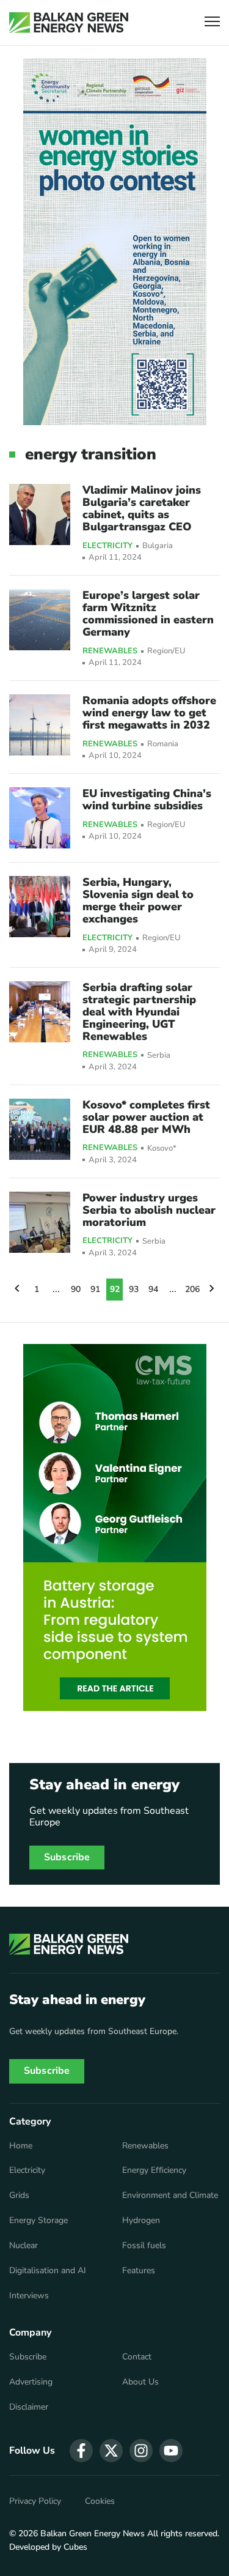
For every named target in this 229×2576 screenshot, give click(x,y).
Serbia (159, 1056)
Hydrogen (141, 2221)
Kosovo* (162, 1149)
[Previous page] (17, 1290)
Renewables (110, 651)
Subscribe (67, 1857)
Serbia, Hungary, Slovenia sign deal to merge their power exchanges (138, 900)
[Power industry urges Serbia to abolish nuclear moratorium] (40, 1222)
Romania (163, 744)
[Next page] (212, 1290)
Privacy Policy (35, 2501)
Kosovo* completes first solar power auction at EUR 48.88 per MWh (146, 1117)
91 (95, 1289)
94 (153, 1289)
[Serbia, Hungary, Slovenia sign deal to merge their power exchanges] (40, 907)
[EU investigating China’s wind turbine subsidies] (40, 818)
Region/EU (166, 651)
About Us (140, 2382)
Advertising (31, 2382)
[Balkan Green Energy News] (69, 23)
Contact (137, 2357)
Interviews (29, 2296)
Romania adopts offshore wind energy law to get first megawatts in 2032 (149, 713)
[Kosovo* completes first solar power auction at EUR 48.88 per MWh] (40, 1129)
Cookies (100, 2501)
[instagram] (141, 2451)
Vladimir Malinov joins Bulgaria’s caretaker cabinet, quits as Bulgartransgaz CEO (142, 508)
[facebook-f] (81, 2451)
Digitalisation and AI (48, 2271)
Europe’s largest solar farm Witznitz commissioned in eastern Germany (148, 614)
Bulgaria (158, 546)
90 (76, 1289)
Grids (19, 2196)
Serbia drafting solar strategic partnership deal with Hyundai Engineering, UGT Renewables (139, 1012)
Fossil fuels (144, 2246)
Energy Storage (38, 2221)
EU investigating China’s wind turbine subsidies (147, 800)
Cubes (75, 2547)
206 (192, 1289)
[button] (212, 23)
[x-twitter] (111, 2451)
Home (21, 2146)
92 (115, 1289)
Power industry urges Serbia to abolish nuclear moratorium (149, 1210)
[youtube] (171, 2451)
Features (139, 2271)
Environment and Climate (170, 2196)
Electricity (107, 546)
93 (134, 1289)
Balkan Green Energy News (93, 2533)
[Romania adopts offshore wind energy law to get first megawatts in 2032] (40, 725)
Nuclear (24, 2246)
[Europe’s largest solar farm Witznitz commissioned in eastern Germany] (40, 620)
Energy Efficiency (154, 2170)
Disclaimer (29, 2407)
